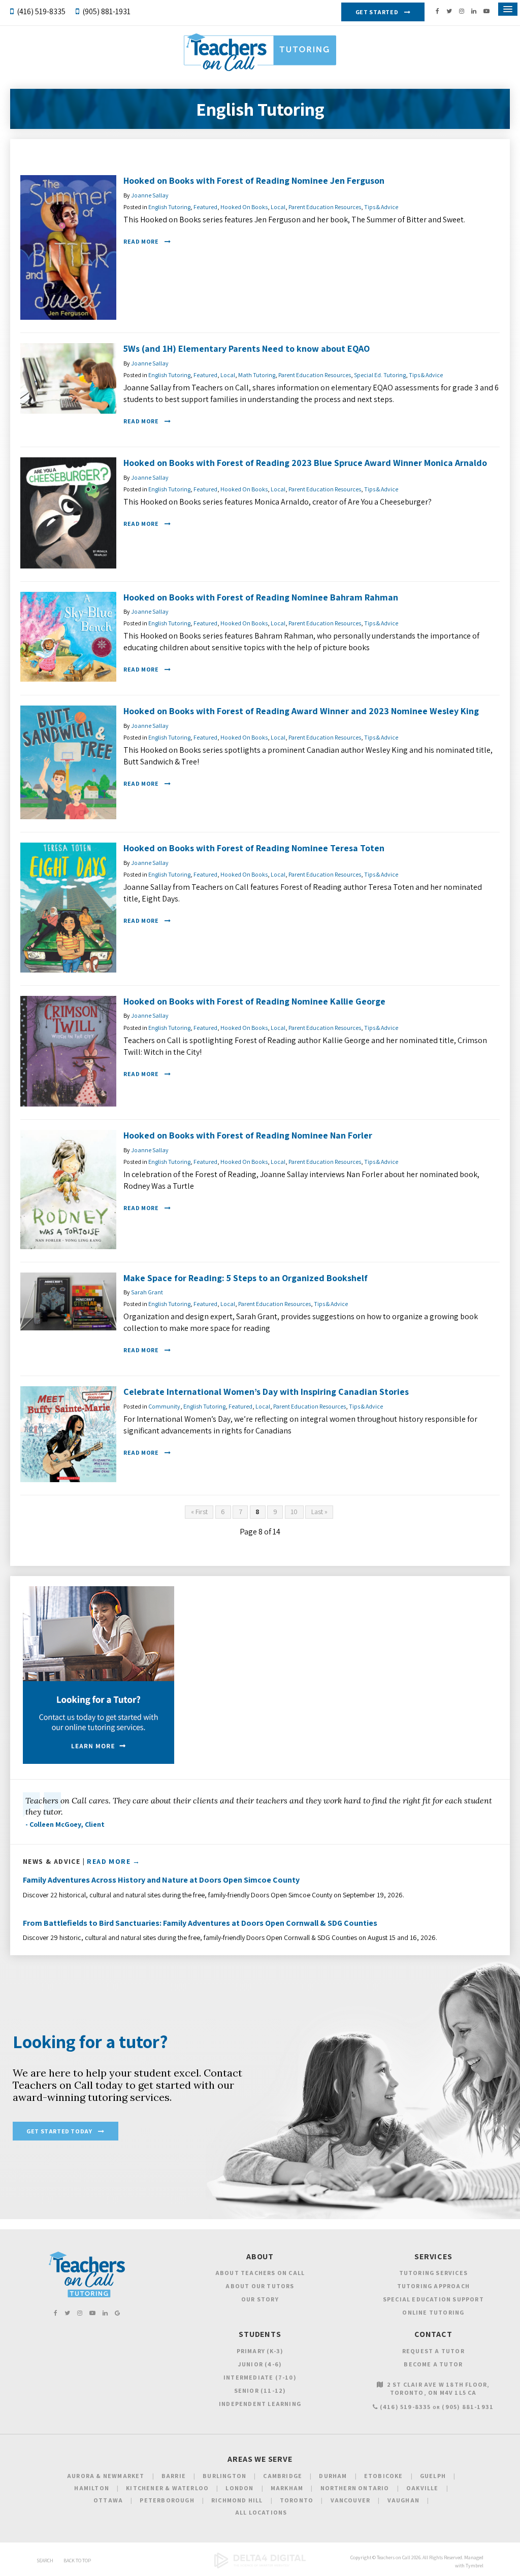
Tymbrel (475, 2566)
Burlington (224, 2476)
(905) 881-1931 (106, 11)
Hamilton (92, 2488)
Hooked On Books (244, 207)
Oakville (422, 2488)
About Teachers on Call (260, 2273)
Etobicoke (384, 2476)
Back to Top (77, 2561)
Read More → (113, 1861)
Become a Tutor (433, 2364)
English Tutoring (169, 207)
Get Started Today (59, 2131)
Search (45, 2561)
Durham (333, 2476)
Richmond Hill (237, 2500)
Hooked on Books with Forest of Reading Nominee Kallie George (254, 1001)
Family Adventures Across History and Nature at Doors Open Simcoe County (161, 1880)
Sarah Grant (147, 1292)
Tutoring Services (433, 2273)
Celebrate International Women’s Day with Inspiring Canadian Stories (266, 1392)
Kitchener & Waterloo (167, 2488)
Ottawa (108, 2500)
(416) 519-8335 (41, 11)
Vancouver (351, 2500)
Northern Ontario (355, 2488)
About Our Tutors (260, 2286)
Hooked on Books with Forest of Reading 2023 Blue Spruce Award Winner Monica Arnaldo (305, 463)
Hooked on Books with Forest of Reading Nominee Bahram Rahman (261, 597)
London (239, 2488)
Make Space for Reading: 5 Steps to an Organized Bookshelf (246, 1278)
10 (294, 1512)
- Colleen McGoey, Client (65, 1824)
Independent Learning (260, 2404)
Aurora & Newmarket (106, 2476)
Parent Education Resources (325, 207)
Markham (287, 2488)
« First (199, 1512)
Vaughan (403, 2500)
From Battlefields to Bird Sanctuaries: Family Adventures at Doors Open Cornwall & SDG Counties (200, 1923)
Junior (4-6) (260, 2364)
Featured (205, 207)
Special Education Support (433, 2299)
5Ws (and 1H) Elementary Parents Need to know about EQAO (247, 348)
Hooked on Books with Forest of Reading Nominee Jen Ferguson (254, 180)
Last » (319, 1512)
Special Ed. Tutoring (380, 375)
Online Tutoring (433, 2312)
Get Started (377, 12)
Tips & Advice (381, 207)
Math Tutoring (257, 375)
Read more (141, 241)
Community (164, 1406)
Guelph (433, 2476)
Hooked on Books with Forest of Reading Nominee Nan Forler (248, 1135)
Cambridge (283, 2476)
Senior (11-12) (260, 2390)
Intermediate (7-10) (260, 2377)
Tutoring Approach (433, 2286)
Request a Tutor (433, 2351)
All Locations (261, 2512)
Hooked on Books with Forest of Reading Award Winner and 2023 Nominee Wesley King (301, 711)
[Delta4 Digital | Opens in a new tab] (260, 2567)
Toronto (297, 2500)
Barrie (174, 2476)
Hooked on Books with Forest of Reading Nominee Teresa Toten (254, 848)
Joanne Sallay (150, 195)
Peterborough (167, 2500)
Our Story (260, 2299)
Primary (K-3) (260, 2351)
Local (278, 207)
